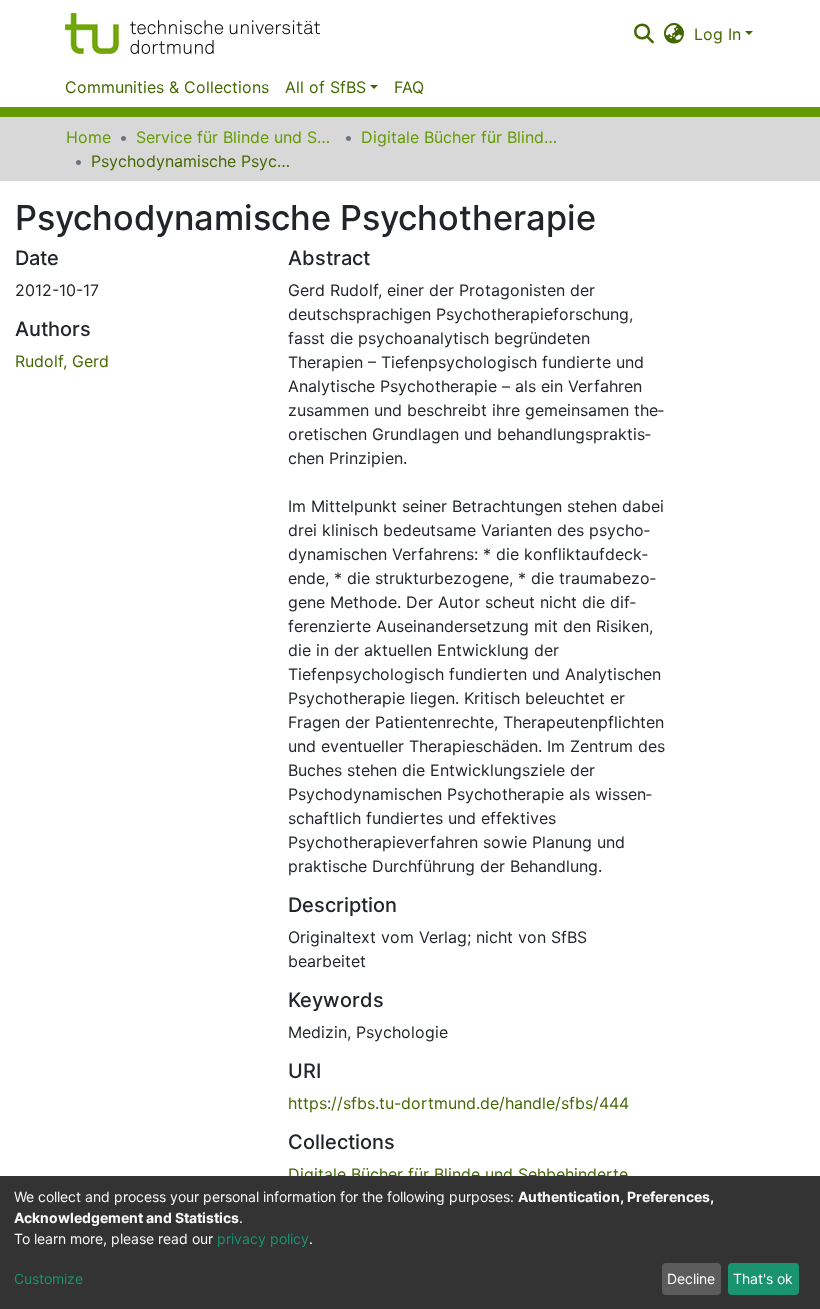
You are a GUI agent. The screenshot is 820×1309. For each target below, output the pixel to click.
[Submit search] (643, 34)
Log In (717, 34)
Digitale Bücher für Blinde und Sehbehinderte (461, 137)
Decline (691, 1278)
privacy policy (263, 1238)
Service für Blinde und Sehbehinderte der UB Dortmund (236, 137)
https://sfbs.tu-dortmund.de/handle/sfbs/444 (458, 1103)
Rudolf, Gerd (62, 361)
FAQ (409, 87)
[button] (674, 34)
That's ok (763, 1278)
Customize (48, 1278)
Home (88, 137)
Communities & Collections (167, 87)
